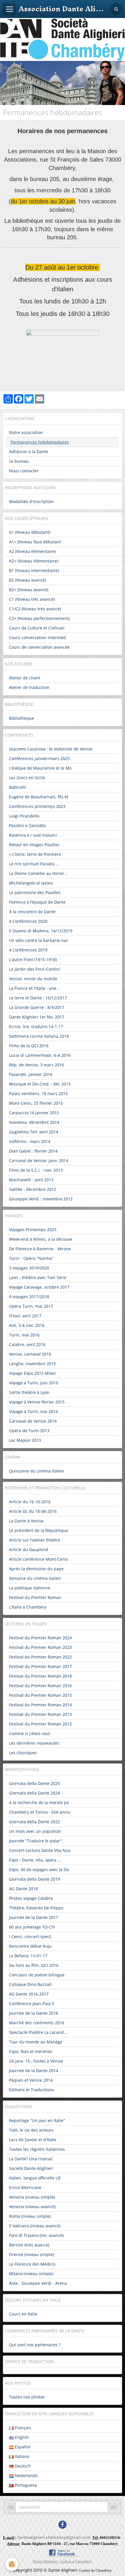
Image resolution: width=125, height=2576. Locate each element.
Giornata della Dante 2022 (34, 1822)
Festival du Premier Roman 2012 (40, 1724)
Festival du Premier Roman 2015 (40, 1695)
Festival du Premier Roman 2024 (40, 1638)
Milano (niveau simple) (31, 2274)
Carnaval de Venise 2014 (33, 1421)
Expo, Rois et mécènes (31, 2051)
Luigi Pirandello (24, 816)
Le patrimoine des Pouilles (35, 892)
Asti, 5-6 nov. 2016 (27, 1325)
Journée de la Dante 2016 (34, 2013)
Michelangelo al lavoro (31, 883)
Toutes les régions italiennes (37, 2149)
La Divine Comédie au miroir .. (38, 873)
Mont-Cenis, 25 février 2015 (36, 1103)
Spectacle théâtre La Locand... (38, 2032)
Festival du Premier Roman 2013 (40, 1714)
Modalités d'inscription (31, 501)
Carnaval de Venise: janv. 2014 (39, 1161)
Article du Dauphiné (29, 1550)
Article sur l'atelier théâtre (35, 1540)
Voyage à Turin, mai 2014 (33, 1411)
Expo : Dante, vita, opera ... (35, 1860)
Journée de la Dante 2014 (34, 2071)
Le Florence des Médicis (32, 2264)
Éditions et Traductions (32, 2090)
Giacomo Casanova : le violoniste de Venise (51, 749)
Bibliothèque (22, 718)
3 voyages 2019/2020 (29, 1268)
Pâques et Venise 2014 (31, 2080)
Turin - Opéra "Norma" (31, 1258)
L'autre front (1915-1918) (33, 959)
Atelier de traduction (29, 687)
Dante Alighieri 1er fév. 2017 (37, 1017)
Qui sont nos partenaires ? (35, 2345)
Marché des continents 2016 (37, 2023)
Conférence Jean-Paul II (32, 2004)
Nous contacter (24, 471)
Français (22, 2428)
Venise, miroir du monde (33, 979)
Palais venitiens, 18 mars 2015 (38, 1093)
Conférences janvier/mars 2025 (39, 758)
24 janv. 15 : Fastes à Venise (36, 2061)
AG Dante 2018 (23, 1889)
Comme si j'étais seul (30, 1733)
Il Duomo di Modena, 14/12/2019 (41, 931)
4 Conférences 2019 (28, 950)
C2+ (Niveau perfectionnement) (39, 618)
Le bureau (19, 461)
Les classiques (23, 1753)
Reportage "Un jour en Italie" (37, 2120)
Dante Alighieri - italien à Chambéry (63, 2561)
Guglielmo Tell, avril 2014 (34, 1132)
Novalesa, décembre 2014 (34, 1122)
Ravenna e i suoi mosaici (33, 835)
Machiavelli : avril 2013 (31, 1180)
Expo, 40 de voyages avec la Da (39, 1869)
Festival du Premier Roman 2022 (40, 1657)
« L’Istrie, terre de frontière (35, 854)
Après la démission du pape (36, 1569)
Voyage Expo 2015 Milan (32, 1373)
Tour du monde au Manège (36, 2042)
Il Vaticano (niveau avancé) (35, 2226)
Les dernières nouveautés (34, 1743)
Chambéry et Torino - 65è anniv (40, 1812)
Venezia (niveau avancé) (32, 2207)
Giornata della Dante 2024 (34, 1793)
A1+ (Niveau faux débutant (35, 542)
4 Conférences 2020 (28, 921)
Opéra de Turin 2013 (29, 1431)
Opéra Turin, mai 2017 (31, 1306)
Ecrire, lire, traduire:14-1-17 (36, 1026)
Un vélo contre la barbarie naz (39, 940)
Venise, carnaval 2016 (30, 1354)
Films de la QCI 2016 (29, 1046)
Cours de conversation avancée (39, 647)
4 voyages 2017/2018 (29, 1297)
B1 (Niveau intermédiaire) (34, 570)
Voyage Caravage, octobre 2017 (39, 1287)
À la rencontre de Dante (32, 912)
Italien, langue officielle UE (35, 2178)
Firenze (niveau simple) (32, 2254)
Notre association (26, 432)
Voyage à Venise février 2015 (37, 1402)
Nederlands (26, 2475)
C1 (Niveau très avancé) (32, 599)
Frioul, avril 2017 (25, 1316)
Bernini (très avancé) (29, 2245)
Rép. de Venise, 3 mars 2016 (36, 1065)
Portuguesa (25, 2485)
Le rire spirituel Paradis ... (34, 864)
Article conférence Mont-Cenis (39, 1559)
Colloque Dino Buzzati (30, 1984)
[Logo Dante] (63, 39)
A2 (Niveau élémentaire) (32, 551)
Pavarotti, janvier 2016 (31, 1074)
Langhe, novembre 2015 (32, 1364)
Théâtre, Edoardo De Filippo (36, 1908)
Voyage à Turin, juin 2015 (34, 1383)
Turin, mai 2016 (24, 1335)
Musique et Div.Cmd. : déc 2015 (40, 1084)
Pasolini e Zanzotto (27, 825)
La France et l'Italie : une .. (34, 988)
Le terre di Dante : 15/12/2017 (38, 998)
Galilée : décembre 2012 (33, 1189)
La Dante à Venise (26, 1521)
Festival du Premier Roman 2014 (40, 1705)
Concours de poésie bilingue (37, 1975)
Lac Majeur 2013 (25, 1440)
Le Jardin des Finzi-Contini (34, 969)
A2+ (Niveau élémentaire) (34, 561)
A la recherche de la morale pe (39, 1802)
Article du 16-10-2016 (30, 1502)
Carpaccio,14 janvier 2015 (34, 1113)
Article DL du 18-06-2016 (33, 1511)
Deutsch (22, 2466)
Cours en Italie (23, 2314)
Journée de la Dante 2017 (34, 1917)
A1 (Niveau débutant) (30, 532)
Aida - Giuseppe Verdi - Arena (38, 2283)
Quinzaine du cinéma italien (37, 1471)
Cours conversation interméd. (38, 637)
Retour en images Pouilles (34, 845)
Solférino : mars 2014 (30, 1141)
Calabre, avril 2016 (27, 1344)
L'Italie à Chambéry (28, 1607)
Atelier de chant (25, 678)
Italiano (22, 2456)
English (21, 2437)
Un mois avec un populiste (35, 1831)
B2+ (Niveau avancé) (29, 590)
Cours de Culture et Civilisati (37, 628)
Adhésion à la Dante (29, 452)
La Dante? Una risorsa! (31, 2159)
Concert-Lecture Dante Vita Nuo (40, 1850)
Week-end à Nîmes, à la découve (41, 1239)
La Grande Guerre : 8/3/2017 (37, 1007)
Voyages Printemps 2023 (33, 1230)
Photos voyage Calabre (31, 1898)
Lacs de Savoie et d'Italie (33, 2140)
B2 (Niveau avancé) (27, 580)
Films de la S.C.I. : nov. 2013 (36, 1170)
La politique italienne (30, 1588)
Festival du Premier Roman (35, 1597)
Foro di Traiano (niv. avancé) (36, 2235)
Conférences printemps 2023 (37, 806)
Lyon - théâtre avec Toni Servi (38, 1277)
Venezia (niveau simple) (32, 2197)
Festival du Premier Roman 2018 (40, 1676)
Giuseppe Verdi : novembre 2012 (41, 1199)
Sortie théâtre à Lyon (29, 1392)
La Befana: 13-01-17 (28, 1956)
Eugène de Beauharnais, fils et (39, 797)
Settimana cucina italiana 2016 (39, 1036)
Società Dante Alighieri (31, 2168)
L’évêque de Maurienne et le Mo (40, 768)
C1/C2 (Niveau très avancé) (35, 609)
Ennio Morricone (25, 2187)
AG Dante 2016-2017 (29, 1994)
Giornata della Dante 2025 (34, 1783)
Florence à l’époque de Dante (37, 902)
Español (22, 2447)
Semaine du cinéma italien (35, 1578)
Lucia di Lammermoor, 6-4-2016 (40, 1055)
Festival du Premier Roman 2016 (40, 1686)
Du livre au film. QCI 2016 (34, 1965)
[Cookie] (12, 2564)
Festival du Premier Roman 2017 (40, 1666)
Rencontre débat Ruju (30, 1946)
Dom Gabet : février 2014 (33, 1151)
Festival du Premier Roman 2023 (40, 1647)
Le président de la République (39, 1530)
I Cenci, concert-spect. (31, 1936)
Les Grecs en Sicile (27, 778)
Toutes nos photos (27, 2397)
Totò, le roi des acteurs (31, 2130)
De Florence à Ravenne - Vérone (40, 1249)
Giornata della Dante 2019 (34, 1879)
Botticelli (17, 787)
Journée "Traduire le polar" (35, 1841)
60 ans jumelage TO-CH (32, 1927)
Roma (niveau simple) (30, 2216)
